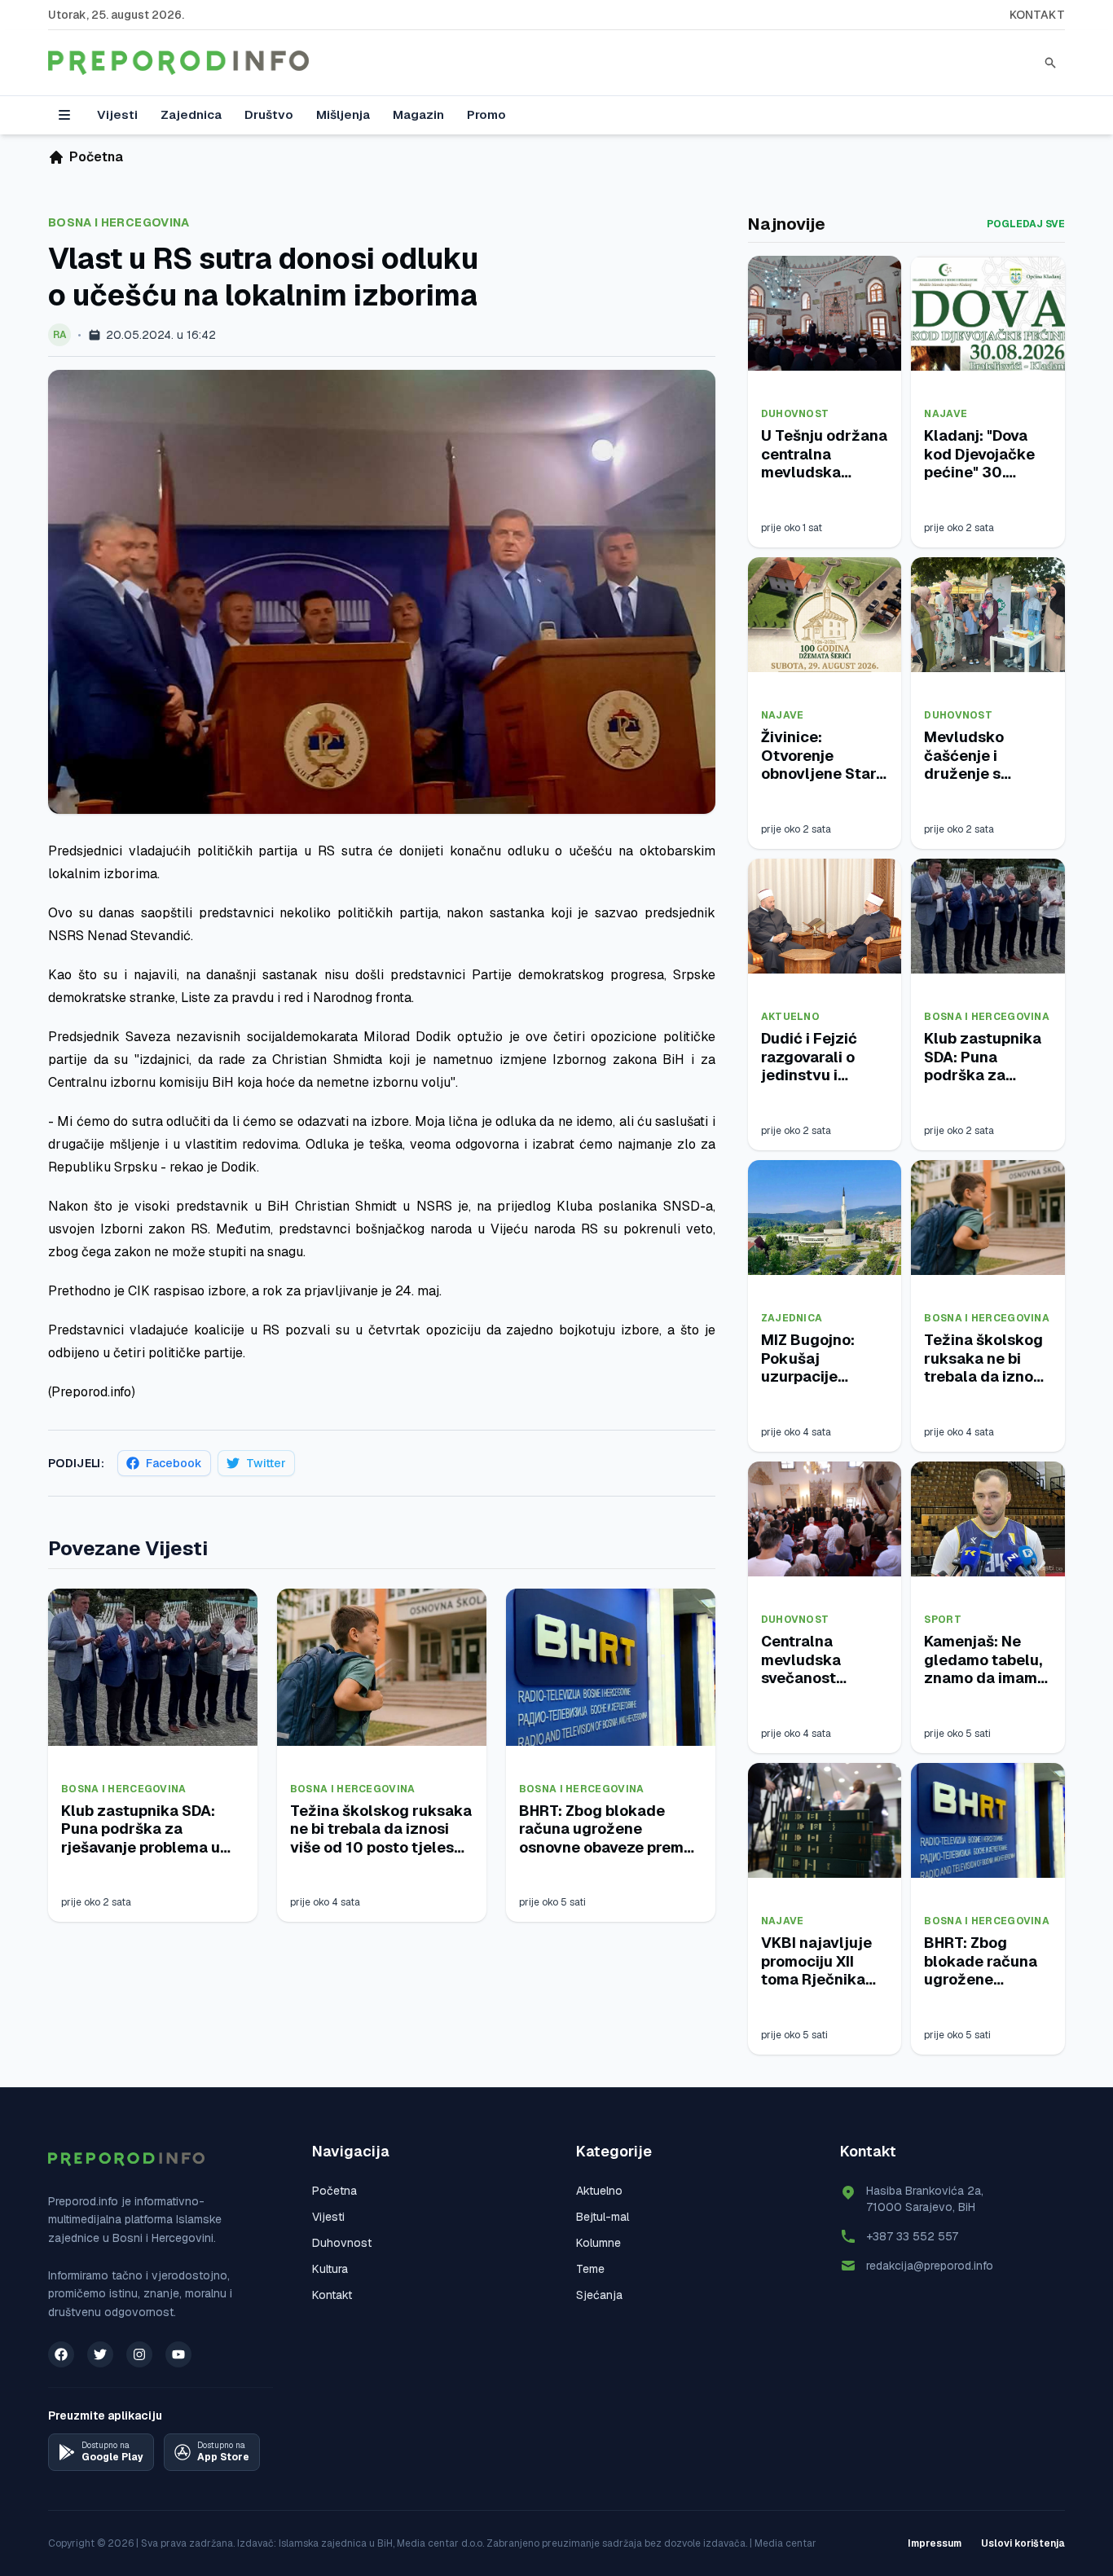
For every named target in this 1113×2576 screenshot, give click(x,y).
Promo (486, 114)
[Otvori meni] (64, 115)
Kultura (330, 2269)
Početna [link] (96, 157)
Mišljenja (343, 114)
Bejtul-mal (603, 2217)
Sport (943, 1620)
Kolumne (598, 2243)
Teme (590, 2269)
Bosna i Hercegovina (119, 222)
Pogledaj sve (1026, 224)
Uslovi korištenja (1023, 2543)
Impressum (935, 2543)
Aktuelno (790, 1017)
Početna (334, 2191)
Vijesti (117, 114)
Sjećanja (599, 2295)
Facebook (174, 1463)
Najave (946, 414)
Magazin (418, 114)
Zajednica (191, 114)
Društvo (269, 114)
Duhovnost (795, 414)
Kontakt (1037, 15)
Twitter (266, 1463)
